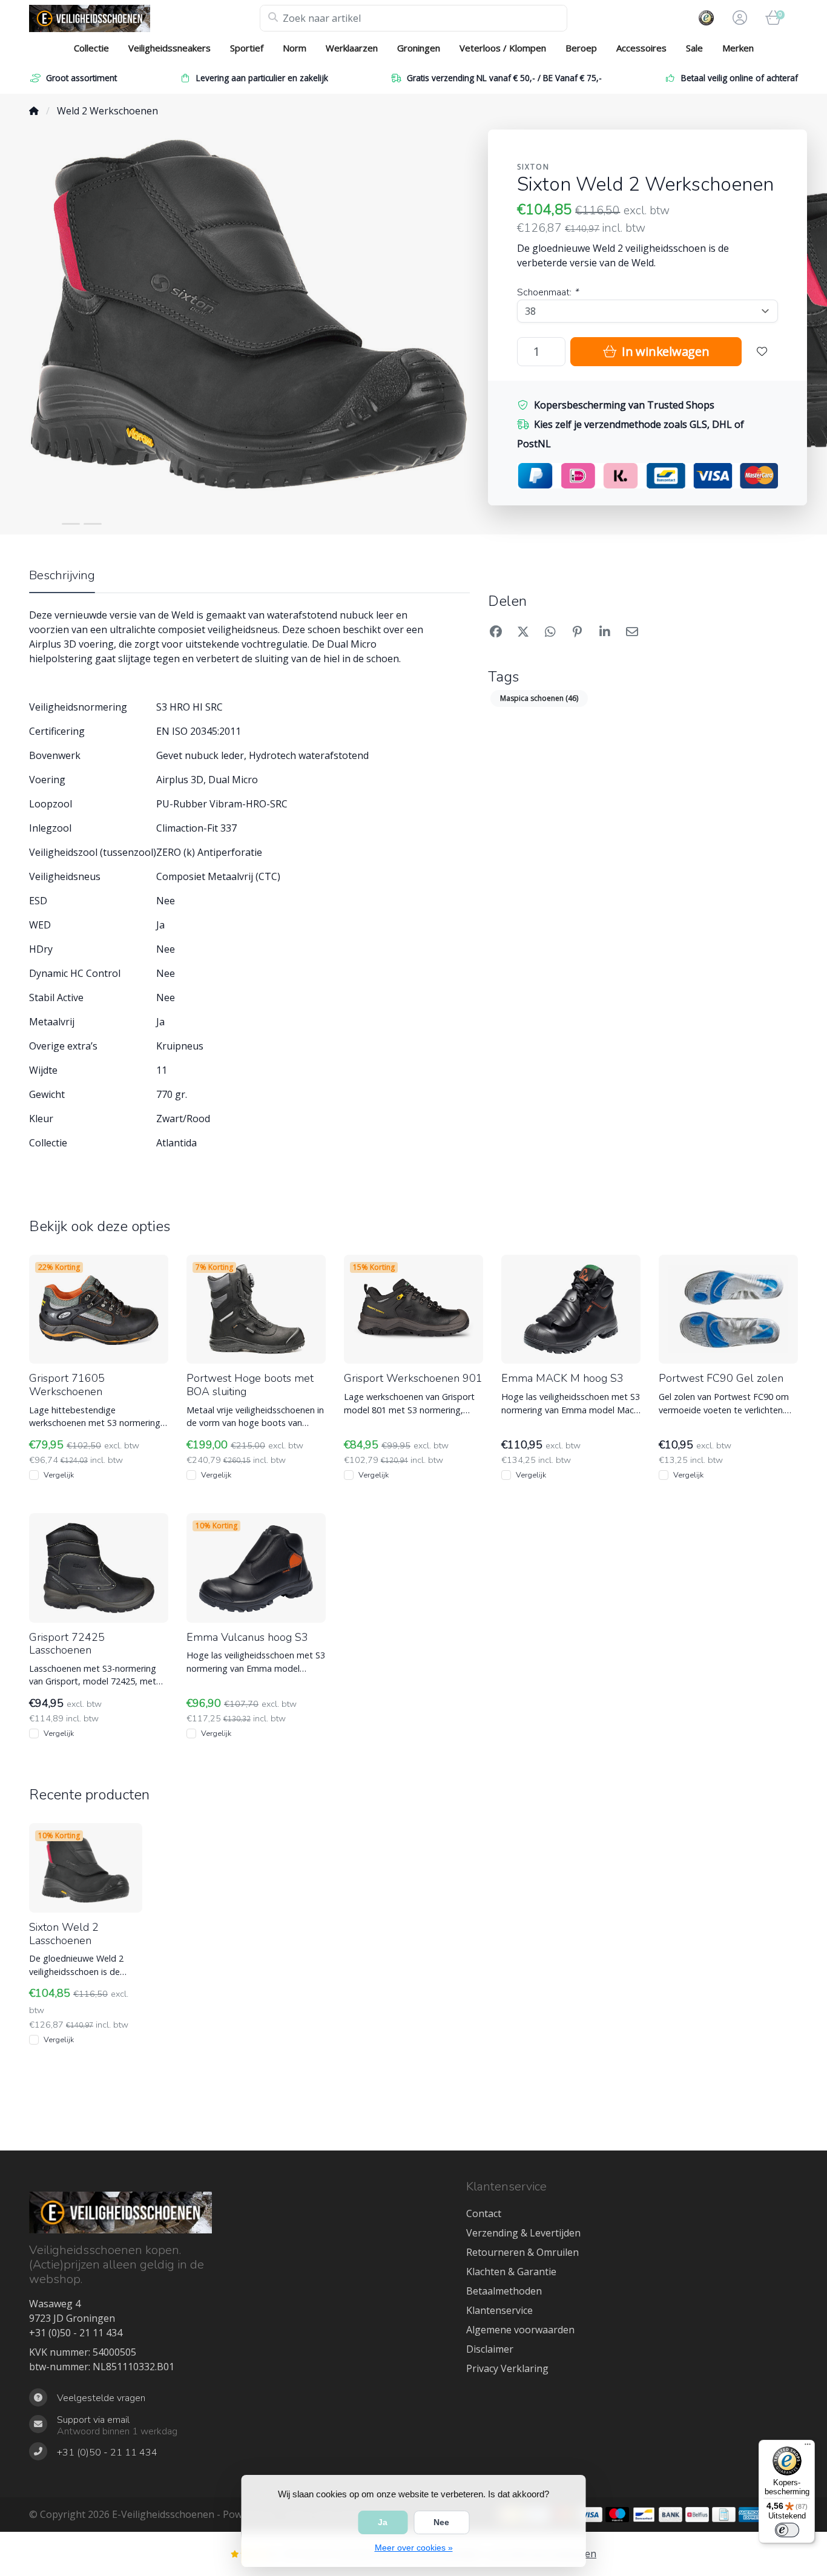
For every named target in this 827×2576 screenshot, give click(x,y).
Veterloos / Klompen (503, 48)
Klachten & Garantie (511, 2272)
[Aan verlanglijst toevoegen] (762, 352)
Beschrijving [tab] (62, 575)
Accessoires (641, 48)
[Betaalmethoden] (591, 2515)
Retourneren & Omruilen (522, 2252)
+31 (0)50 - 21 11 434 (76, 2333)
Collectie (91, 48)
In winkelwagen (664, 351)
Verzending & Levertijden (523, 2233)
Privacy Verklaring (507, 2368)
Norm (295, 48)
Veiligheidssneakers (170, 48)
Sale (694, 48)
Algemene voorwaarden (520, 2330)
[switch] (787, 2530)
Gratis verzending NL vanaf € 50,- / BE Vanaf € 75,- (504, 78)
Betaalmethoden (504, 2291)
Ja (383, 2522)
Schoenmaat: (548, 292)
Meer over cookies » (414, 2548)
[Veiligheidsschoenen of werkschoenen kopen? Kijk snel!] (144, 18)
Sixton (533, 167)
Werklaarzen (352, 48)
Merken (738, 48)
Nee (441, 2522)
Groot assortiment (81, 78)
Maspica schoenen (539, 698)
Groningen (419, 48)
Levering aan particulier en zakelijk (262, 78)
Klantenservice (499, 2310)
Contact (484, 2213)
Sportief (247, 48)
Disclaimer (490, 2349)
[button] (738, 18)
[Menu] (808, 2447)
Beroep (581, 48)
